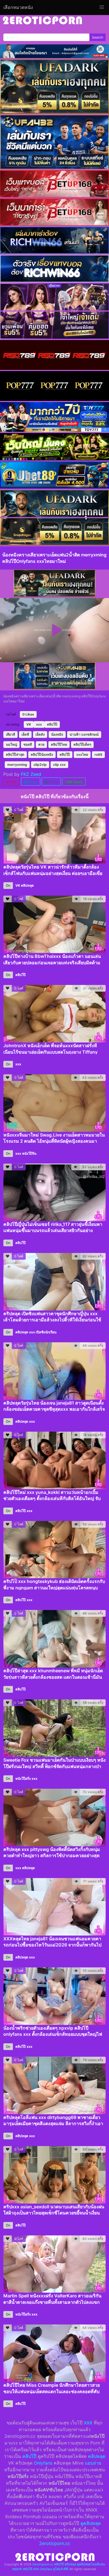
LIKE (13, 782)
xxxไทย (82, 754)
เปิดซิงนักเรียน (46, 1332)
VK (29, 724)
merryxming (17, 765)
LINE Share (74, 782)
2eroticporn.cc (55, 2543)
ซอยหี (28, 744)
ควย (41, 744)
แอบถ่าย (93, 2463)
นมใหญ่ (11, 744)
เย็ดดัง (40, 734)
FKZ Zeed (31, 774)
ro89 (98, 754)
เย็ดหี (25, 734)
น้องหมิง (57, 734)
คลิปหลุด (27, 885)
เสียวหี (10, 734)
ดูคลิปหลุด (91, 2523)
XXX (88, 2423)
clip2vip (40, 765)
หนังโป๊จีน (29, 1153)
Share (32, 782)
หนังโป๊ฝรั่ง (23, 1779)
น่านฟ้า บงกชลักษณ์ (84, 734)
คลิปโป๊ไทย (59, 744)
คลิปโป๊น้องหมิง (42, 754)
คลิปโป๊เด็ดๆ (82, 744)
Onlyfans (43, 2463)
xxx (39, 724)
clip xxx (59, 765)
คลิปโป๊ (52, 724)
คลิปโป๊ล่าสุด (15, 754)
